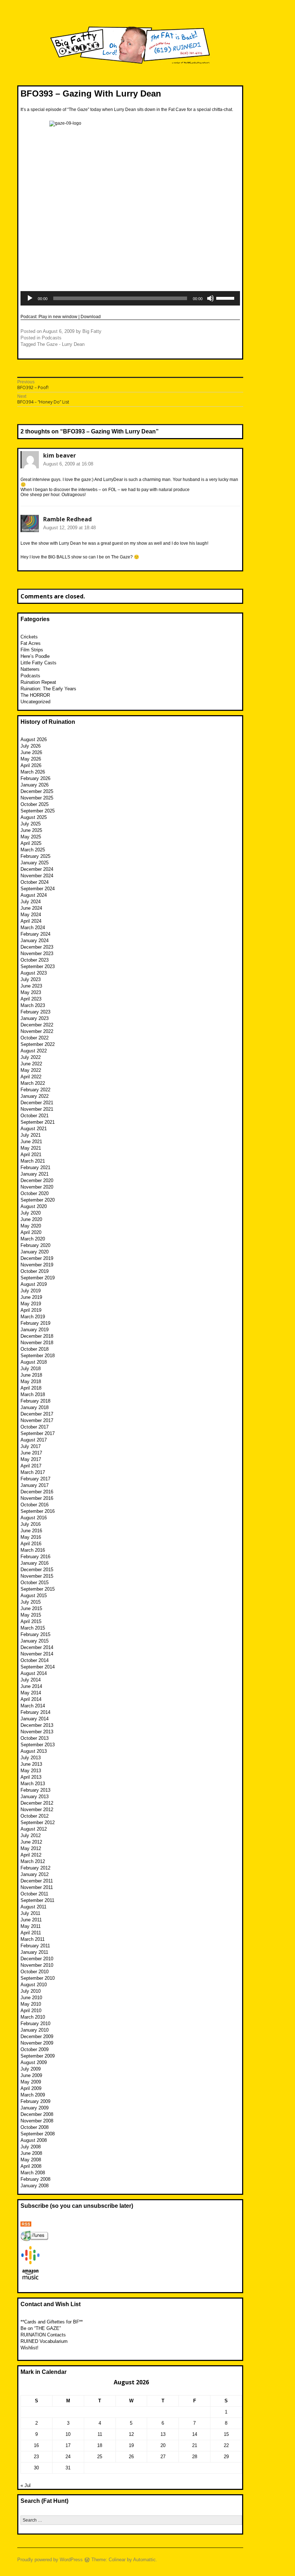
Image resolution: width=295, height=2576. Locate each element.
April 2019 (31, 1310)
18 (100, 2445)
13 (163, 2434)
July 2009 (31, 2069)
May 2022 (31, 1070)
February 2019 (35, 1323)
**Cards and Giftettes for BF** (52, 2322)
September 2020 (38, 1200)
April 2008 (31, 2166)
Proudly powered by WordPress (50, 2560)
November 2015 (37, 1576)
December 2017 (37, 1414)
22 (226, 2445)
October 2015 (35, 1583)
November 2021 (37, 1109)
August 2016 (34, 1518)
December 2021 (37, 1103)
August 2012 (34, 1829)
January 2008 (35, 2186)
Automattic (144, 2560)
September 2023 (38, 966)
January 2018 (35, 1407)
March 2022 (33, 1083)
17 (68, 2445)
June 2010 (31, 1998)
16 (36, 2445)
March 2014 (33, 1706)
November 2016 (37, 1498)
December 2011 (37, 1881)
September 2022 (38, 1044)
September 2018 (38, 1356)
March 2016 (33, 1550)
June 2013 (31, 1764)
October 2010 (35, 1972)
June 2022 (31, 1064)
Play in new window (58, 317)
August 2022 (34, 1051)
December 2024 (37, 869)
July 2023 (31, 979)
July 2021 (31, 1135)
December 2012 (37, 1803)
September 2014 (38, 1667)
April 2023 (31, 999)
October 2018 (35, 1349)
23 (36, 2457)
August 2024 (34, 895)
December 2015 (37, 1570)
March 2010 (33, 2017)
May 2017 (31, 1459)
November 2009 (37, 2043)
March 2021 (33, 1161)
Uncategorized (35, 702)
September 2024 (38, 889)
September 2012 (38, 1822)
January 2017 (35, 1485)
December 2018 (37, 1336)
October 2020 (35, 1193)
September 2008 (38, 2134)
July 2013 (31, 1758)
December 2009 (37, 2036)
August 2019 (34, 1284)
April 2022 (31, 1077)
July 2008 (31, 2147)
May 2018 (31, 1381)
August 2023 (34, 973)
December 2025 (37, 791)
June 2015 (31, 1608)
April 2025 (31, 843)
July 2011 (30, 1913)
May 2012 (31, 1848)
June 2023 (31, 986)
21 (195, 2445)
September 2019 (38, 1278)
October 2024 (35, 882)
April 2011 (31, 1933)
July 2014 (31, 1680)
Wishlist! (29, 2348)
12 (131, 2434)
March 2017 (33, 1472)
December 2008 (37, 2114)
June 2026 (31, 752)
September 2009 (38, 2056)
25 (100, 2457)
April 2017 (31, 1466)
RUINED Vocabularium (44, 2341)
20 (163, 2445)
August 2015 (34, 1595)
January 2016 (35, 1563)
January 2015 (35, 1641)
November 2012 (37, 1810)
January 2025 (35, 863)
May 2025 (31, 837)
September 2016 (38, 1511)
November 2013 (37, 1732)
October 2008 (35, 2127)
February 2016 (35, 1557)
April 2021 (31, 1155)
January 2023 (35, 1018)
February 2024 (35, 934)
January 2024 (35, 941)
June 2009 (31, 2075)
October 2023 (35, 960)
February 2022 (35, 1090)
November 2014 (37, 1654)
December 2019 (37, 1258)
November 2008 (37, 2121)
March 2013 (33, 1784)
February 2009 (35, 2101)
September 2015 (38, 1589)
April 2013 (31, 1777)
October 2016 (35, 1505)
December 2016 (37, 1492)
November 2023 (37, 953)
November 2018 (37, 1343)
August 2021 (34, 1129)
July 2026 (31, 746)
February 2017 (35, 1479)
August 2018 (34, 1362)
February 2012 (35, 1868)
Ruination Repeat (38, 682)
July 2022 (31, 1057)
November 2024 (37, 876)
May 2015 (31, 1615)
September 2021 (38, 1122)
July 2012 (31, 1835)
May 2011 (31, 1926)
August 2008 (34, 2140)
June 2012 (31, 1842)
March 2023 (33, 1005)
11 (100, 2434)
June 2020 (31, 1219)
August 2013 (34, 1751)
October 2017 (35, 1427)
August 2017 (34, 1440)
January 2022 (35, 1096)
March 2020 (33, 1239)
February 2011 (35, 1946)
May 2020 (31, 1226)
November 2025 (37, 798)
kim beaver (60, 455)
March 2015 (33, 1628)
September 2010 (38, 1978)
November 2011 (37, 1887)
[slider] (226, 298)
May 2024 (31, 915)
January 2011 (34, 1952)
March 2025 (33, 850)
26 (131, 2457)
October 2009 (35, 2049)
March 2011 (33, 1939)
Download (91, 317)
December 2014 (37, 1647)
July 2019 (31, 1291)
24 (68, 2457)
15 (226, 2434)
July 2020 (31, 1213)
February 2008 (35, 2179)
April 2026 (31, 765)
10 (68, 2434)
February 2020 (35, 1245)
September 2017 (38, 1433)
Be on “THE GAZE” (41, 2328)
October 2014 (35, 1660)
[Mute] (210, 298)
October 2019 (35, 1271)
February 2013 (35, 1790)
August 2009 (34, 2062)
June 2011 (31, 1920)
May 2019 (31, 1304)
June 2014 (31, 1686)
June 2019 (31, 1297)
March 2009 (33, 2095)
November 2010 (37, 1965)
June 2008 (31, 2153)
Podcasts (52, 338)
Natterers (30, 669)
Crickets (29, 637)
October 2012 (35, 1816)
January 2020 (35, 1252)
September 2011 (37, 1900)
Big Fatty (92, 331)
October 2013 (35, 1738)
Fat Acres (31, 643)
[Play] (30, 298)
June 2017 (31, 1453)
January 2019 (35, 1330)
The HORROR (35, 695)
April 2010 (31, 2011)
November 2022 (37, 1031)
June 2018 (31, 1375)
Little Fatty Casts (38, 663)
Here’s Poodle (35, 656)
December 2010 (37, 1959)
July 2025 (31, 824)
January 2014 (35, 1719)
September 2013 (38, 1745)
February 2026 (35, 778)
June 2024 (31, 908)
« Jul (26, 2485)
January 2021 (35, 1174)
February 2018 (35, 1401)
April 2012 (31, 1855)
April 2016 (31, 1544)
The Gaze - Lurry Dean (61, 344)
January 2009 (35, 2108)
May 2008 (31, 2160)
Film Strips (32, 650)
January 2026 (35, 785)
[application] (130, 298)
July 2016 (31, 1524)
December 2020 (37, 1180)
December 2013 (37, 1725)
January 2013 (35, 1797)
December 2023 (37, 947)
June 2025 (31, 830)
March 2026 (33, 772)
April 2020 (31, 1232)
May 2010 (31, 2004)
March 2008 (33, 2173)
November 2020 (37, 1187)
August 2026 (34, 739)
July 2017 (31, 1446)
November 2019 (37, 1265)
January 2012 (35, 1874)
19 (131, 2445)
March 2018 (33, 1394)
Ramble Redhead (67, 519)
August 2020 (34, 1206)
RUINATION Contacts (43, 2335)
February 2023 (35, 1012)
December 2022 (37, 1025)
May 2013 (31, 1771)
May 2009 (31, 2082)
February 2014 (35, 1712)
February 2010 (35, 2024)
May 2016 (31, 1537)
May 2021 (31, 1148)
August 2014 (34, 1673)
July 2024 (31, 902)
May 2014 (31, 1693)
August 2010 (34, 1985)
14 (195, 2434)
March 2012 (33, 1861)
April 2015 (31, 1621)
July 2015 (31, 1602)
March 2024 (33, 928)
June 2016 (31, 1531)
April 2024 (31, 921)
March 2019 (33, 1317)
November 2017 (37, 1420)
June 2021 (31, 1142)
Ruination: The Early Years (48, 689)
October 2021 (35, 1116)
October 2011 (34, 1894)
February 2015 (35, 1634)
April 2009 (31, 2088)
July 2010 (31, 1991)
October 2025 (35, 804)
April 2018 (31, 1388)
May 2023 (31, 992)
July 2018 (31, 1369)
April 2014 (31, 1699)
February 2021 (35, 1167)
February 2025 (35, 856)
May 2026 (31, 759)
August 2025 (34, 817)
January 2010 (35, 2030)
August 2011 (33, 1907)
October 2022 (35, 1038)
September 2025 (38, 811)
